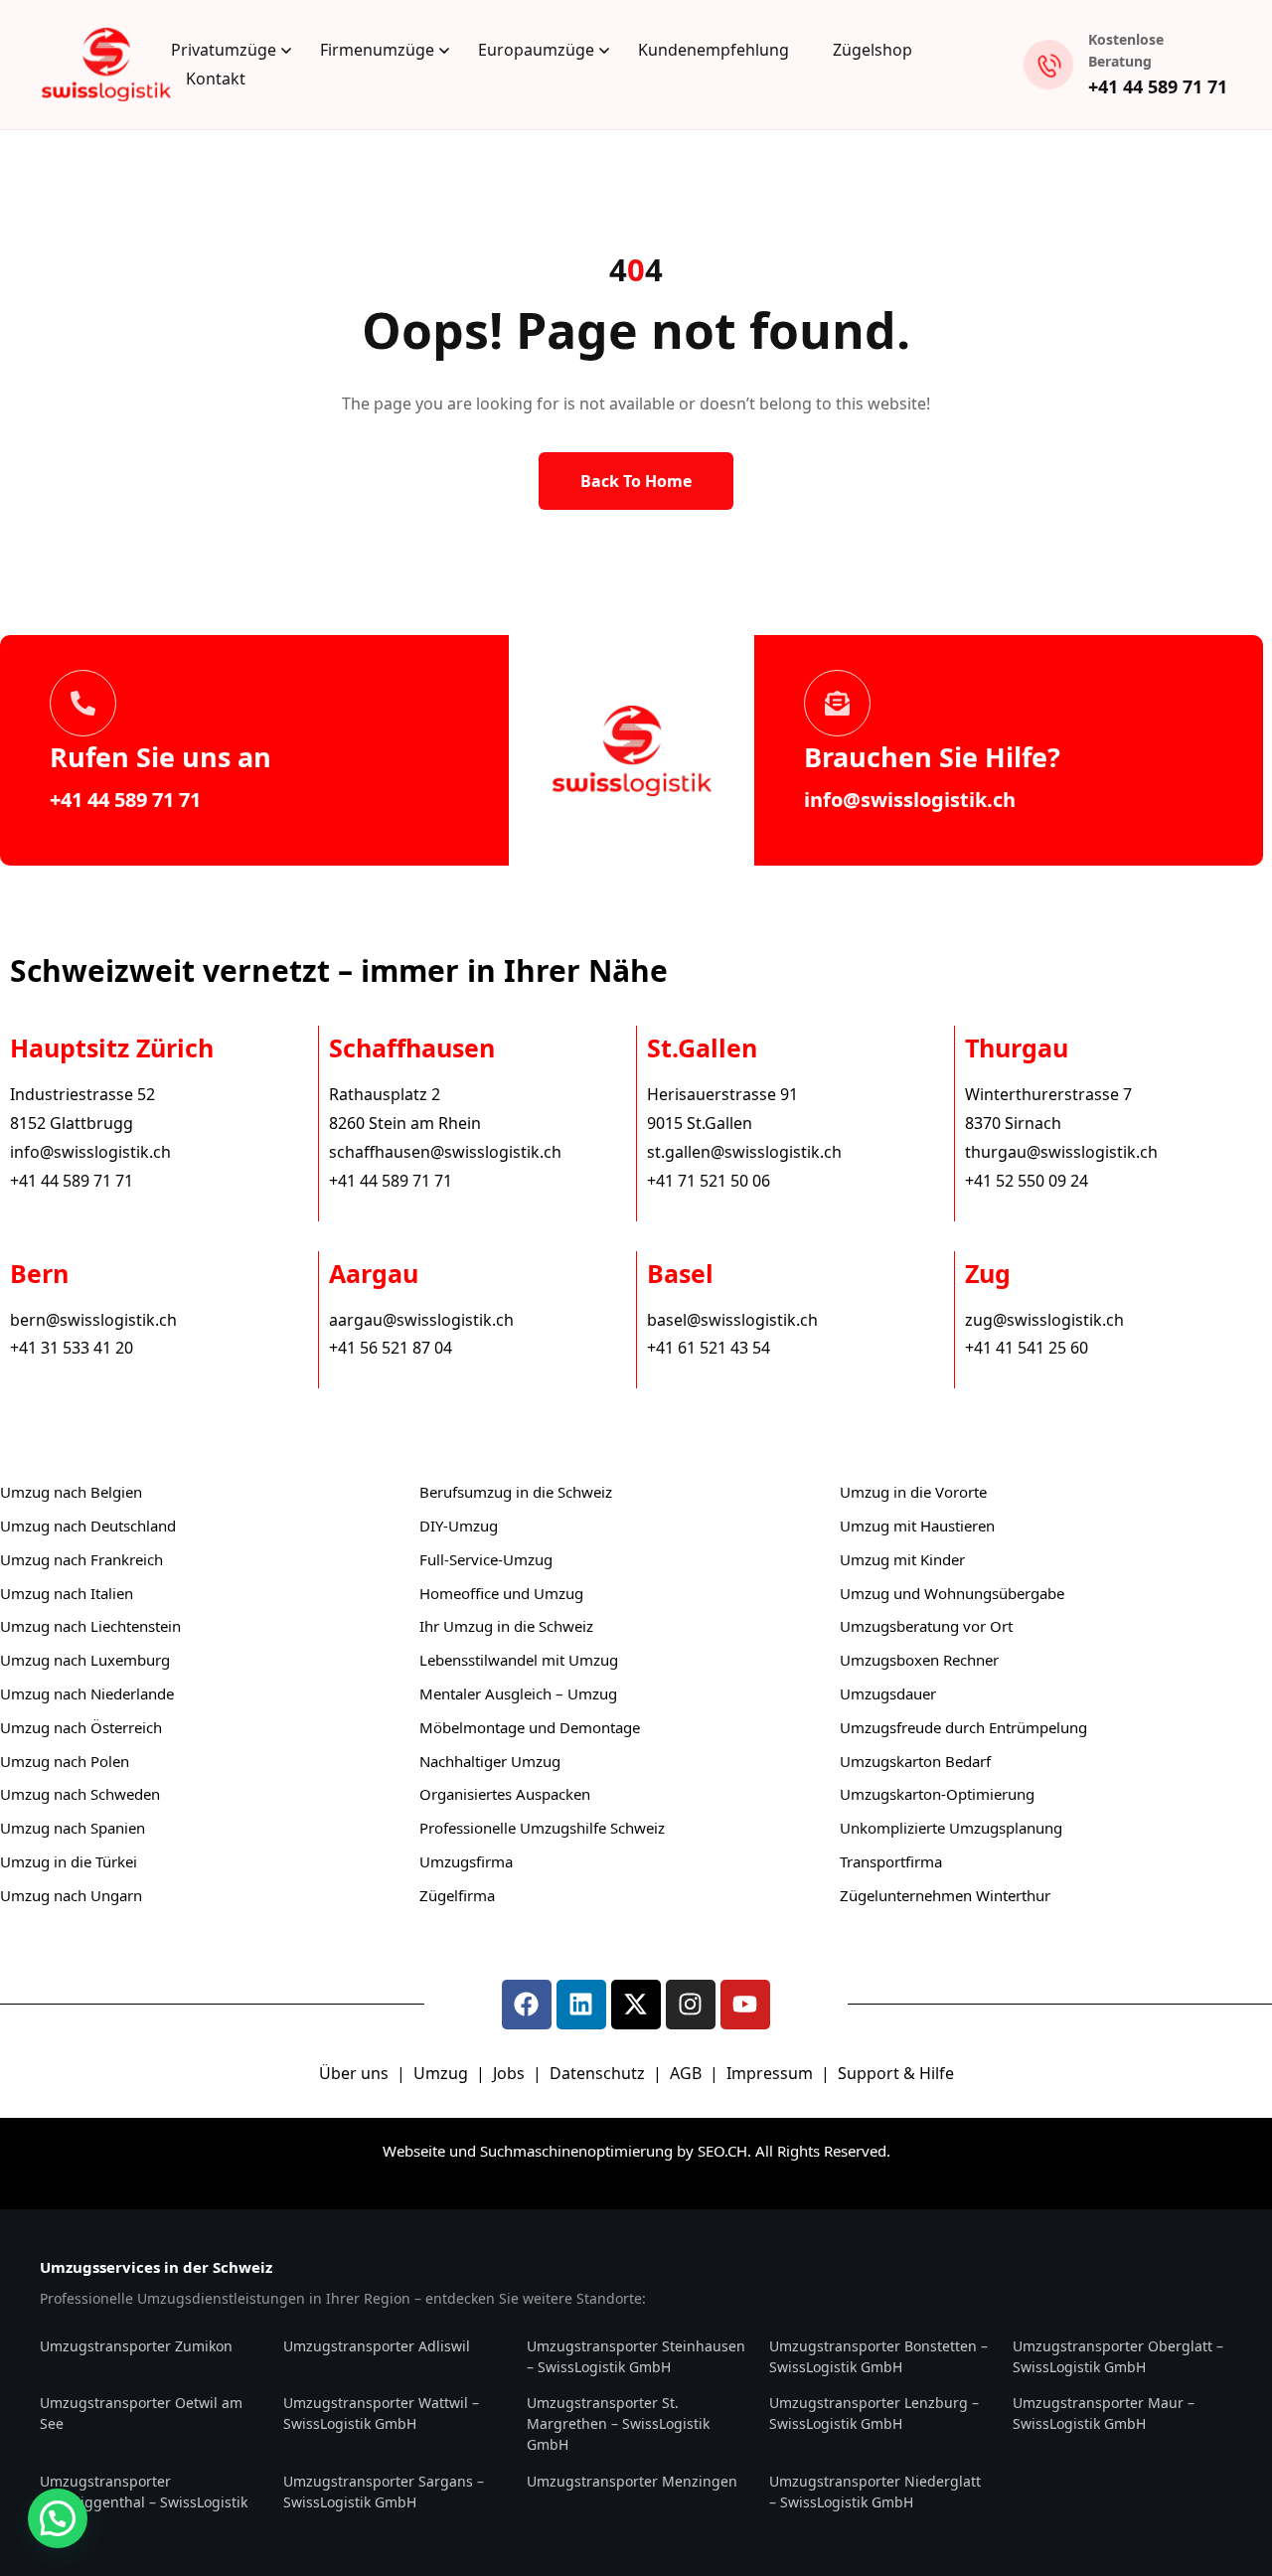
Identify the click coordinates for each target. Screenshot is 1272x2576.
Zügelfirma (457, 1895)
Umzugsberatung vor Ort (926, 1626)
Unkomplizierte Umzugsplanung (951, 1828)
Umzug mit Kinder (902, 1559)
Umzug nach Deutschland (88, 1526)
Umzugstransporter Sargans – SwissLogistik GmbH (384, 2492)
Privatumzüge (224, 50)
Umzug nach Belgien (71, 1492)
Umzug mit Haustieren (917, 1526)
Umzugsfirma (466, 1861)
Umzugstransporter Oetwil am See (141, 2413)
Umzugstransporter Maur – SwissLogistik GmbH (1104, 2413)
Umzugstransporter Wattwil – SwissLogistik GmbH (381, 2413)
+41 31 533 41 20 (72, 1348)
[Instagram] (691, 2005)
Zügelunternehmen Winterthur (945, 1895)
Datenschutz (599, 2073)
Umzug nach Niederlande (87, 1693)
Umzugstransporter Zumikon (136, 2346)
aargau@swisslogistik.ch (421, 1320)
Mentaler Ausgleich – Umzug (518, 1693)
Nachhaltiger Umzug (490, 1761)
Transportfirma (891, 1861)
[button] (58, 2518)
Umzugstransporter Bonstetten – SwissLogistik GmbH (878, 2356)
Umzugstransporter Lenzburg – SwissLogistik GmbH (874, 2413)
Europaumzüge (536, 50)
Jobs (509, 2073)
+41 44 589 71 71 (1158, 86)
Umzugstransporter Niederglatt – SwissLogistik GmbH (875, 2492)
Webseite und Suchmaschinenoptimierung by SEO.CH (565, 2151)
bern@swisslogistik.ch (93, 1320)
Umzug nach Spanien (73, 1828)
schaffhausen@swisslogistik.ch (445, 1152)
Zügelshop (873, 50)
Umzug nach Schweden (80, 1794)
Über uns (354, 2073)
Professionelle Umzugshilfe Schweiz (542, 1828)
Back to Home (636, 481)
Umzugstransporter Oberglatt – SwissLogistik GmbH (1118, 2356)
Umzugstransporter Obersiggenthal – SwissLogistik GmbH (144, 2502)
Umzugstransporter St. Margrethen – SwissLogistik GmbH (618, 2423)
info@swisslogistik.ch (910, 800)
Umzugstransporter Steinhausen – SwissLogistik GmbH (636, 2356)
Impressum (772, 2073)
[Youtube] (745, 2005)
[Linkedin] (581, 2005)
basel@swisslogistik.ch (732, 1320)
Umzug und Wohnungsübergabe (952, 1593)
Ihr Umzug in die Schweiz (506, 1626)
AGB (688, 2073)
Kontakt (216, 79)
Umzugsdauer (888, 1693)
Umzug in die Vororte (913, 1492)
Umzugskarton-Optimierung (937, 1794)
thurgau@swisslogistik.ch (1061, 1152)
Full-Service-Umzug (486, 1559)
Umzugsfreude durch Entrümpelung (963, 1727)
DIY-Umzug (459, 1526)
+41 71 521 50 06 (709, 1181)
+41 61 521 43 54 (709, 1348)
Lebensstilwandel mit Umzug (519, 1660)
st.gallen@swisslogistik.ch (744, 1152)
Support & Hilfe (896, 2073)
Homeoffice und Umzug (501, 1593)
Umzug (443, 2073)
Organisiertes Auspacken (505, 1794)
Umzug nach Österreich (81, 1727)
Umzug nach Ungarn (71, 1895)
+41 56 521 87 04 (391, 1348)
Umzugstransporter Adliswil (377, 2346)
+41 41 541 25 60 (1027, 1348)
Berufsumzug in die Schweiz (516, 1492)
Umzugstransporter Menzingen (632, 2481)
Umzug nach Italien (67, 1593)
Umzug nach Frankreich (81, 1559)
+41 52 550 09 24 (1027, 1181)
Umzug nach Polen (65, 1761)
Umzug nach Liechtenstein (90, 1626)
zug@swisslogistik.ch (1044, 1320)
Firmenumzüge (377, 50)
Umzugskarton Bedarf (915, 1761)
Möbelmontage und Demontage (530, 1727)
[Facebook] (527, 2005)
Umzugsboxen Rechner (919, 1660)
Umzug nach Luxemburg (85, 1660)
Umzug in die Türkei (69, 1861)
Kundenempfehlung (714, 50)
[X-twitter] (636, 2005)
